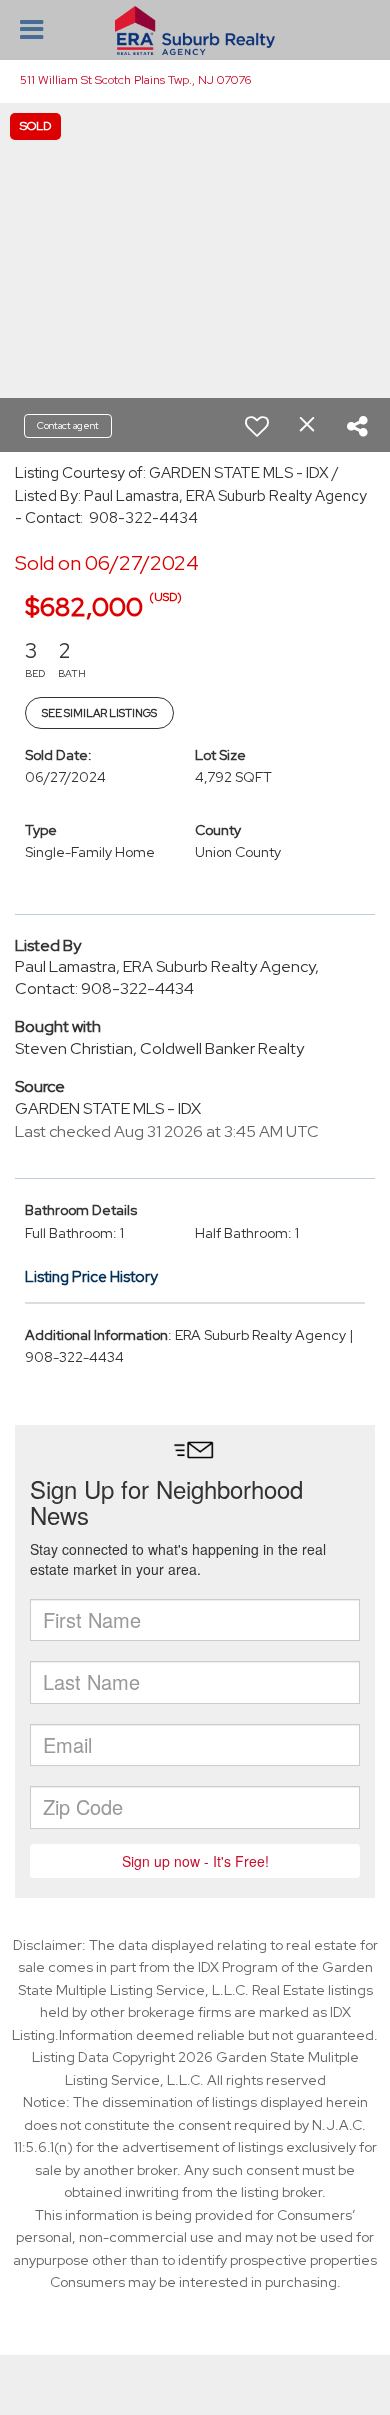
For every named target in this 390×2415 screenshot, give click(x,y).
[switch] (257, 426)
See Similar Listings (99, 713)
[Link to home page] (195, 31)
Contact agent (68, 425)
